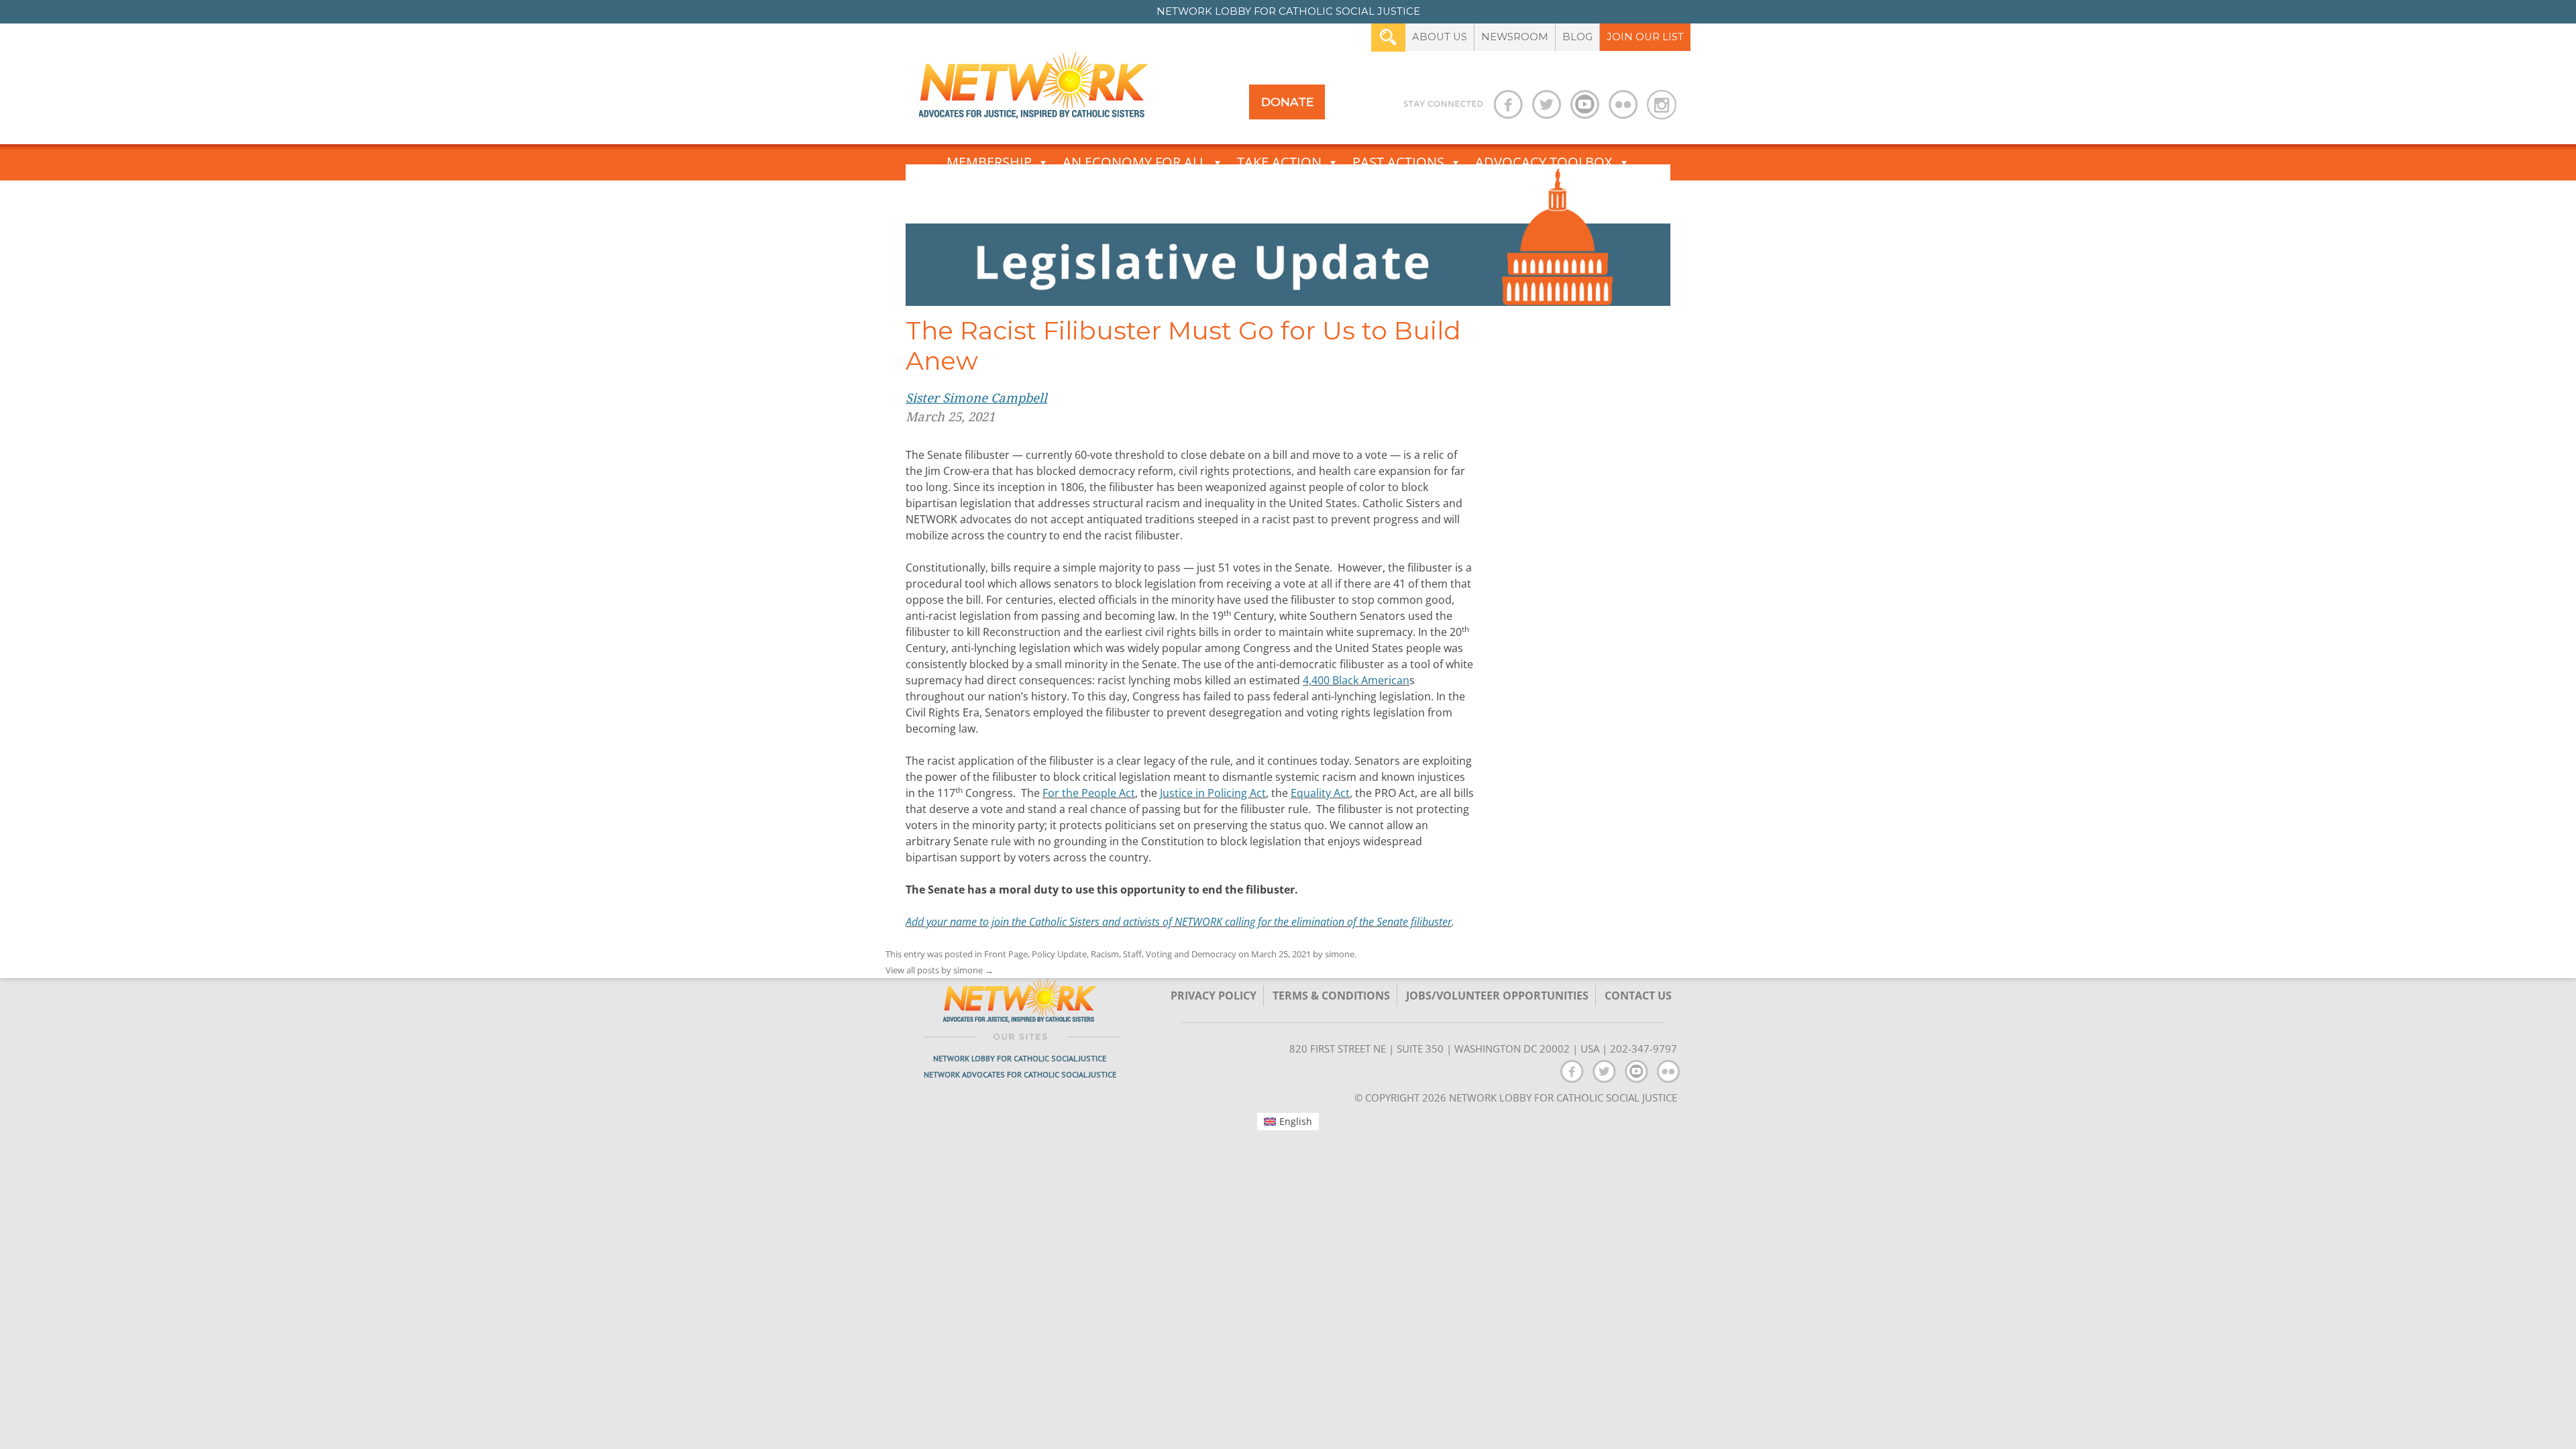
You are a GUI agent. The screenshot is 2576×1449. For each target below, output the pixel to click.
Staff (1132, 954)
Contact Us (1638, 996)
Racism (1105, 954)
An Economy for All (1134, 162)
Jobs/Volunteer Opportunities (1497, 996)
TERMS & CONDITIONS (1331, 996)
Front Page (1006, 954)
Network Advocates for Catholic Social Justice (1020, 1074)
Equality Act (1320, 793)
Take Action (1279, 162)
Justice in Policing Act (1213, 793)
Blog (1577, 37)
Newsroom (1515, 37)
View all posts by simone (940, 970)
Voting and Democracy (1191, 954)
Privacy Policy (1214, 996)
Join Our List (1645, 37)
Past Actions (1398, 162)
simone (1340, 954)
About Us (1440, 37)
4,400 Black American (1356, 680)
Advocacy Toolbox (1544, 162)
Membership (989, 162)
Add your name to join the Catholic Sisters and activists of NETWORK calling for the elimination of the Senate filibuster (1179, 922)
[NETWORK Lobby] (1033, 90)
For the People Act (1089, 793)
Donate (1287, 102)
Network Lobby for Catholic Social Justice (1020, 1058)
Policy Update (1059, 954)
